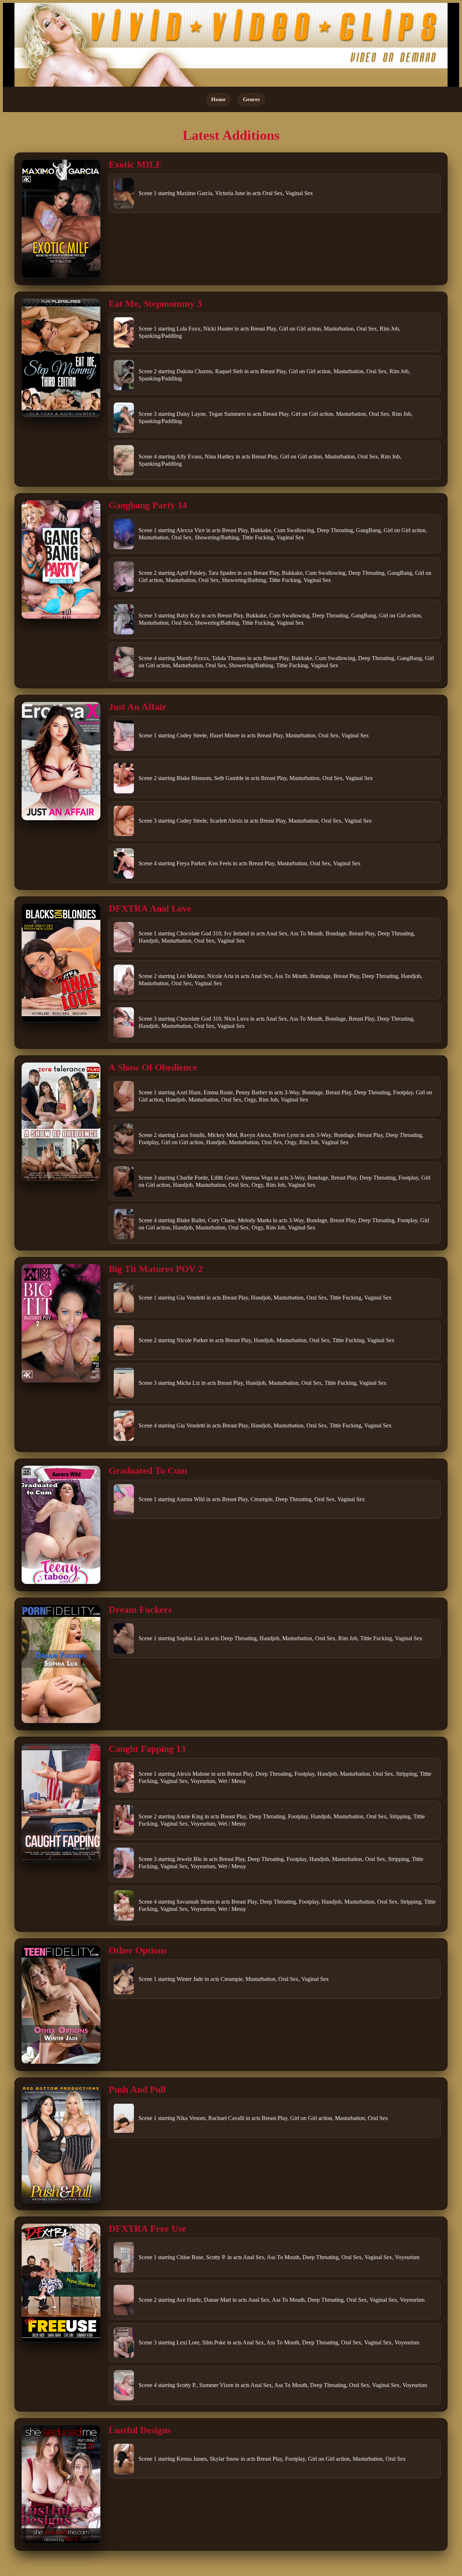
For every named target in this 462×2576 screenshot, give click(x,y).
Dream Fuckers (140, 1610)
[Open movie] (61, 219)
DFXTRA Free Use (147, 2229)
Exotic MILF (135, 165)
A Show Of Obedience (153, 1067)
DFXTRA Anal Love (150, 908)
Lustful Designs (140, 2430)
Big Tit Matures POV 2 (156, 1269)
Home (218, 99)
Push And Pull (137, 2090)
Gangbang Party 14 (148, 505)
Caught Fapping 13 (147, 1749)
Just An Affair (138, 707)
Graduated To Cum (148, 1471)
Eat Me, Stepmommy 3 (155, 304)
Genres (251, 99)
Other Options (138, 1950)
